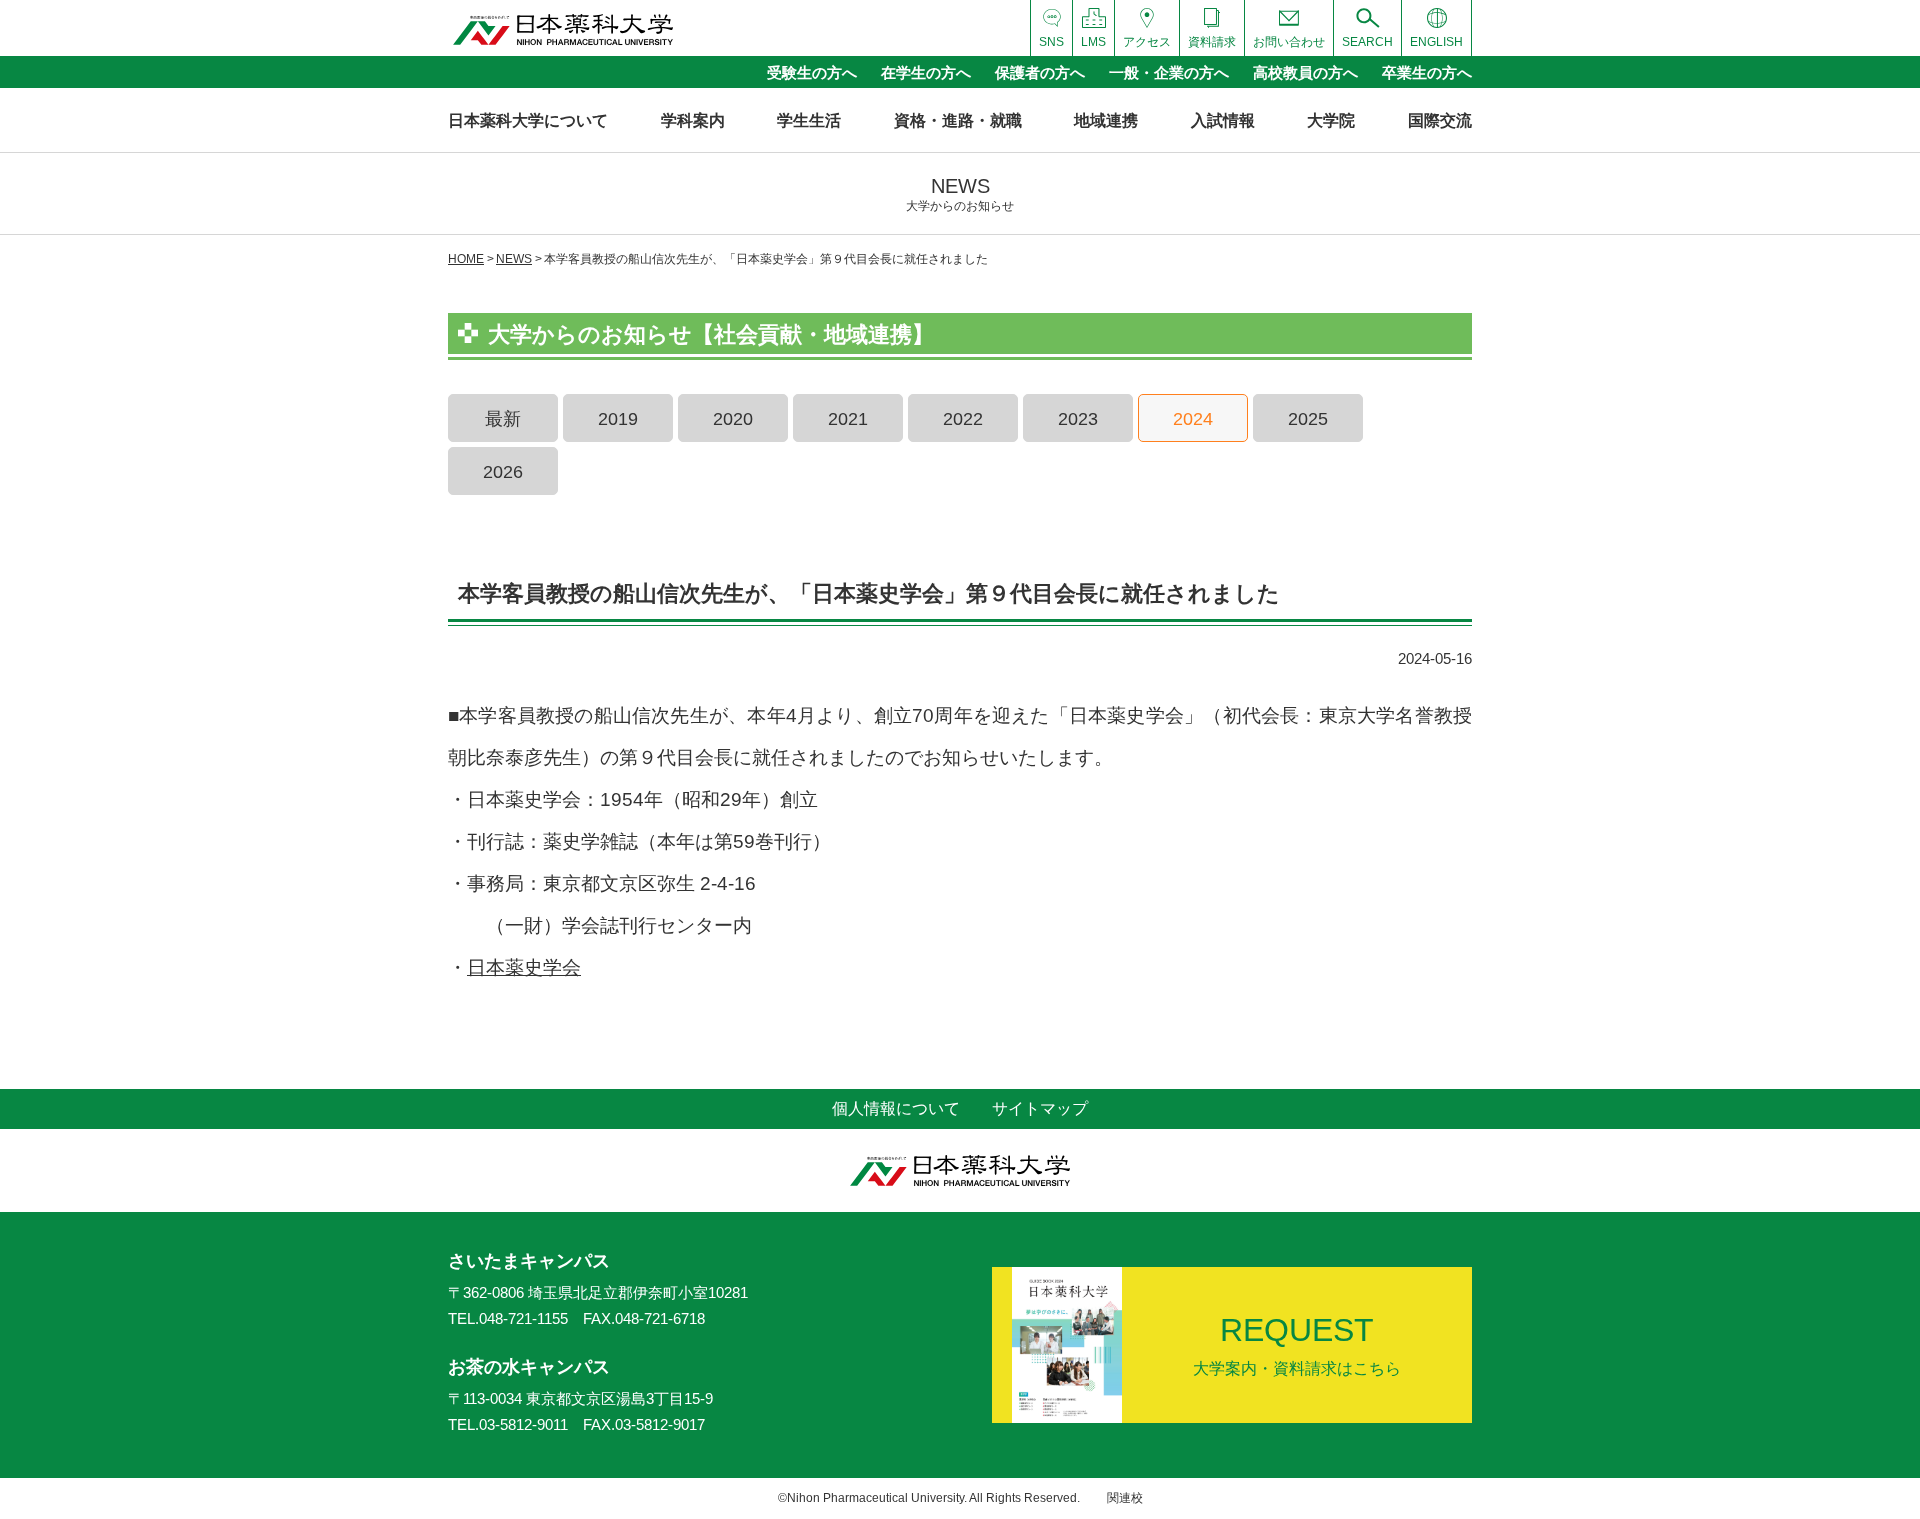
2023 (1078, 419)
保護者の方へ (1040, 72)
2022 (963, 419)
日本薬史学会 (524, 967)
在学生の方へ (926, 72)
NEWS (514, 259)
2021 (848, 419)
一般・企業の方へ (1169, 72)
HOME (466, 259)
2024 (1193, 419)
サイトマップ (1040, 1108)
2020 (733, 419)
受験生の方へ (812, 72)
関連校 (1125, 1498)
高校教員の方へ (1305, 72)
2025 (1308, 419)
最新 (503, 419)
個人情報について (896, 1108)
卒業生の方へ (1427, 72)
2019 (618, 419)
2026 (503, 472)
